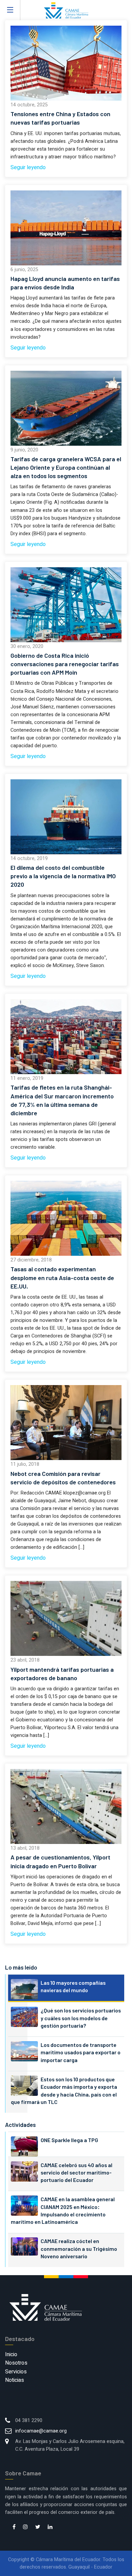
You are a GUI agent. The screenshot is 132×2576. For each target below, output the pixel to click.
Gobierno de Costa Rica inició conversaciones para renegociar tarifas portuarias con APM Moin (65, 664)
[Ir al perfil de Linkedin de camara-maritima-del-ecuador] (50, 2527)
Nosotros (16, 2363)
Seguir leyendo (28, 167)
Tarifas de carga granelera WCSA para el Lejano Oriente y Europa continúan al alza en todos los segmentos (66, 467)
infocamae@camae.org (41, 2431)
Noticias (15, 2380)
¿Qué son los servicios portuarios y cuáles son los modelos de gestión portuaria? (81, 2018)
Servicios (16, 2372)
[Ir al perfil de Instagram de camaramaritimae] (25, 2527)
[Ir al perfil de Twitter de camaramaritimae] (38, 2527)
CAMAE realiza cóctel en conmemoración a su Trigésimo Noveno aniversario (79, 2248)
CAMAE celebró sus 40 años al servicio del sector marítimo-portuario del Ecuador (76, 2172)
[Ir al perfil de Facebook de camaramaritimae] (14, 2527)
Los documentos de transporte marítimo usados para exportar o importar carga (81, 2052)
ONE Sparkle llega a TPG (69, 2140)
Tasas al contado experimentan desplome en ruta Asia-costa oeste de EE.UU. (62, 1277)
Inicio (11, 2354)
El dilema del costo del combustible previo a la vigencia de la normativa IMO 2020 (63, 876)
